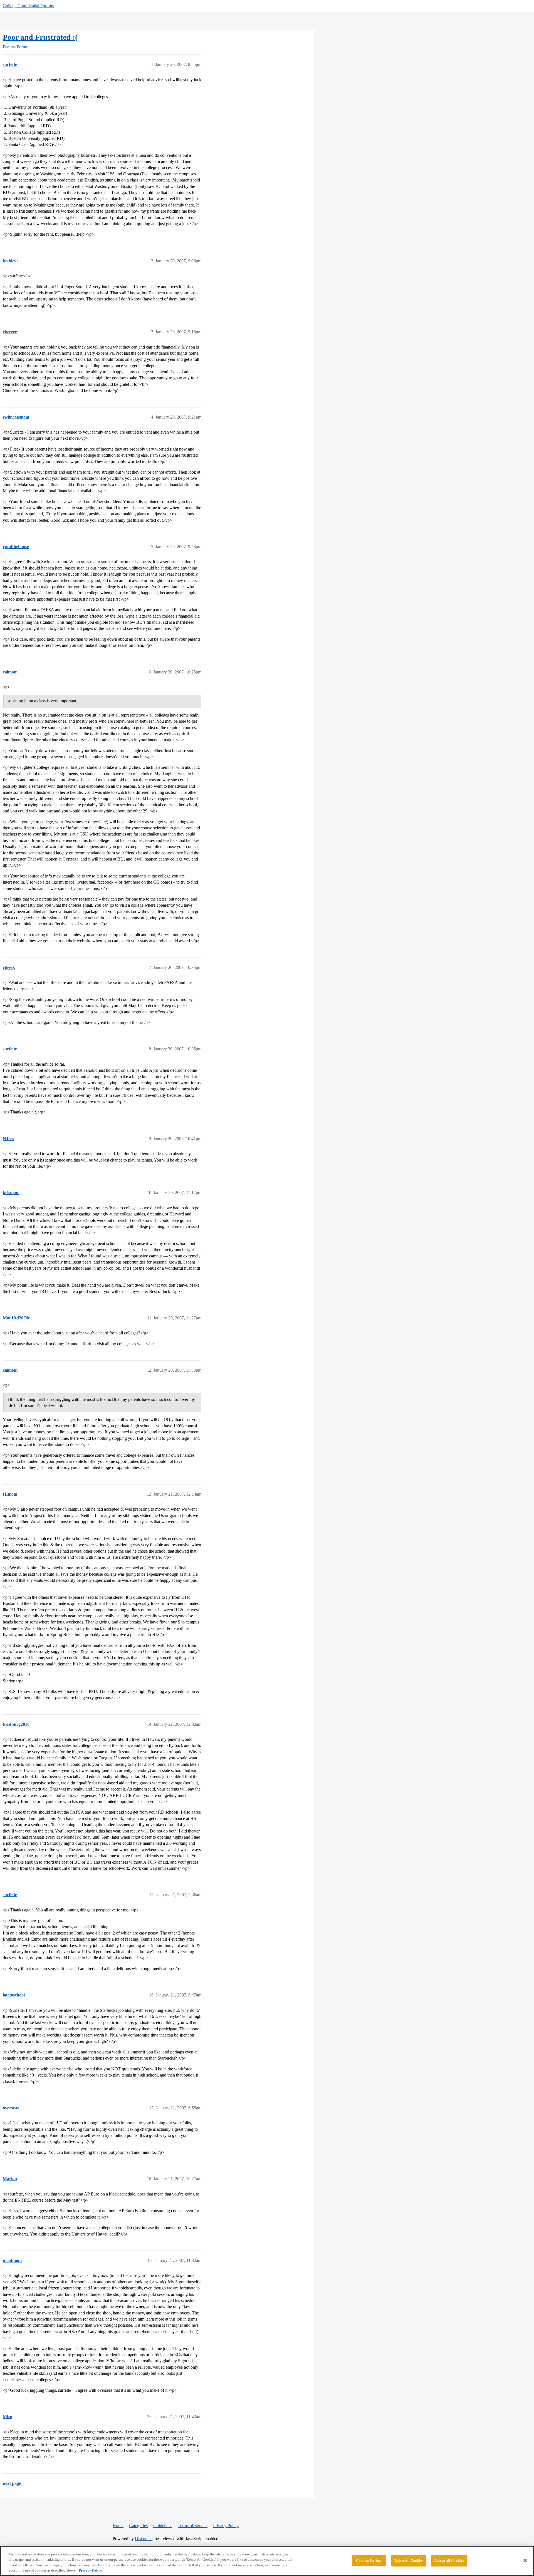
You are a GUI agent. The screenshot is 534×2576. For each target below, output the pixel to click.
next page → (15, 2483)
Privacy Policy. (91, 2570)
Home (118, 2526)
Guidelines (163, 2526)
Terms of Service (193, 2526)
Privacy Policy (226, 2526)
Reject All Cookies (409, 2561)
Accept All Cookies (449, 2561)
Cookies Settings (369, 2561)
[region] (267, 2561)
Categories (138, 2526)
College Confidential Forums (28, 6)
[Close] (525, 2560)
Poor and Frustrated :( (40, 37)
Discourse (144, 2539)
